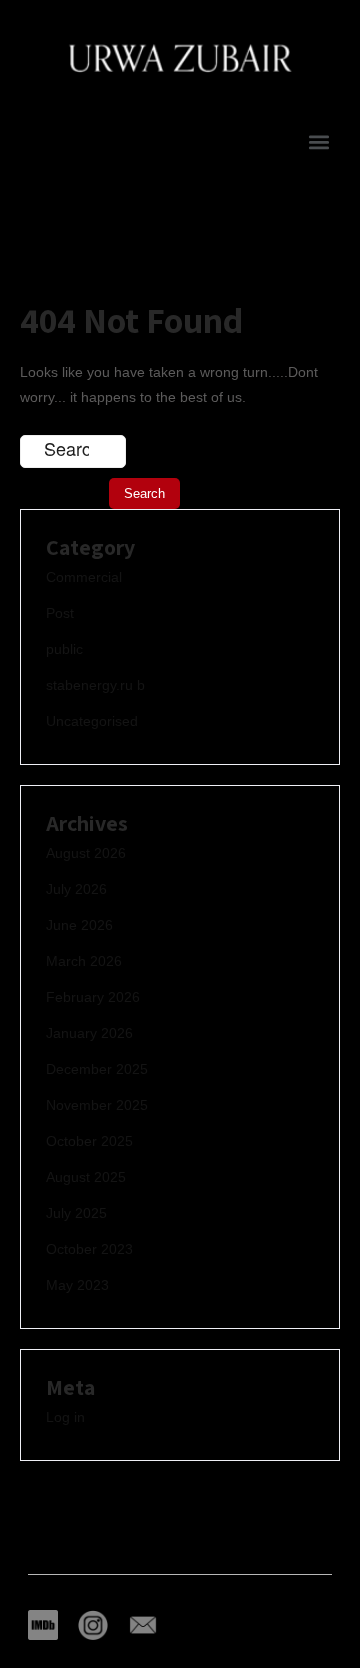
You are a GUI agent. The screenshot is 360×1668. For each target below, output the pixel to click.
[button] (318, 141)
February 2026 (93, 997)
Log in (65, 1417)
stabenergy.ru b (95, 685)
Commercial (84, 577)
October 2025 (89, 1141)
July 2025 (76, 1213)
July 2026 (76, 889)
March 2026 (84, 961)
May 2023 (77, 1285)
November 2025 (97, 1105)
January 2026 (89, 1033)
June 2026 (79, 925)
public (64, 649)
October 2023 (89, 1249)
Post (60, 613)
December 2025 (97, 1069)
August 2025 (86, 1177)
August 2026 (86, 853)
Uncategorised (92, 721)
